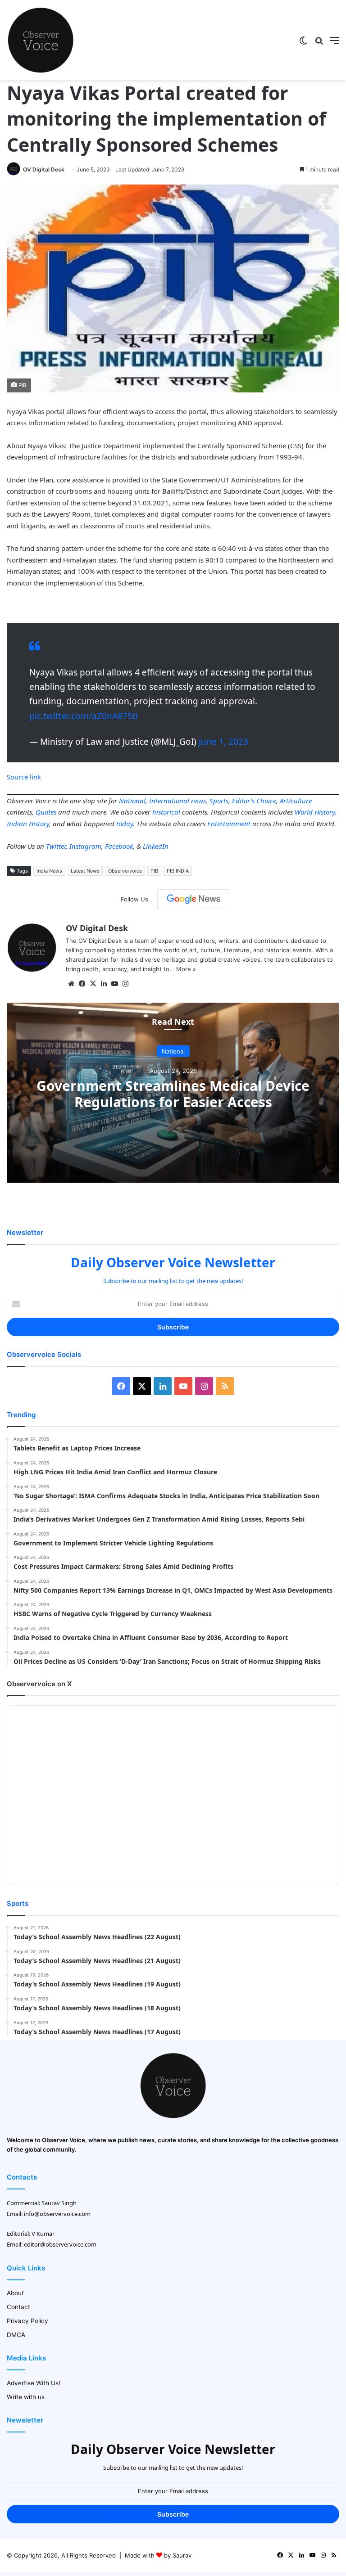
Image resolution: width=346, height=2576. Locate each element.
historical (166, 812)
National (132, 801)
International (169, 801)
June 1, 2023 (223, 742)
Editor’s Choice (254, 801)
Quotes (46, 812)
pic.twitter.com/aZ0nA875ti (84, 716)
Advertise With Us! (34, 2383)
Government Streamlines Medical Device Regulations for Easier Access (173, 1094)
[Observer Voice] (41, 40)
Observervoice (125, 871)
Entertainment (229, 824)
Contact (18, 2307)
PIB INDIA (178, 871)
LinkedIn (156, 846)
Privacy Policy (27, 2321)
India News (49, 871)
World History (315, 812)
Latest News (85, 871)
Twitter (56, 846)
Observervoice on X (39, 1684)
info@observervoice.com (57, 2214)
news (198, 801)
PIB (154, 871)
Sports (219, 801)
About (15, 2293)
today (125, 824)
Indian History (28, 824)
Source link (24, 777)
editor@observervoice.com (60, 2244)
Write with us (26, 2397)
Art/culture (296, 801)
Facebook (119, 846)
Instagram (85, 846)
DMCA (16, 2335)
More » (186, 969)
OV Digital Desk (44, 169)
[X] (93, 984)
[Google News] (194, 899)
